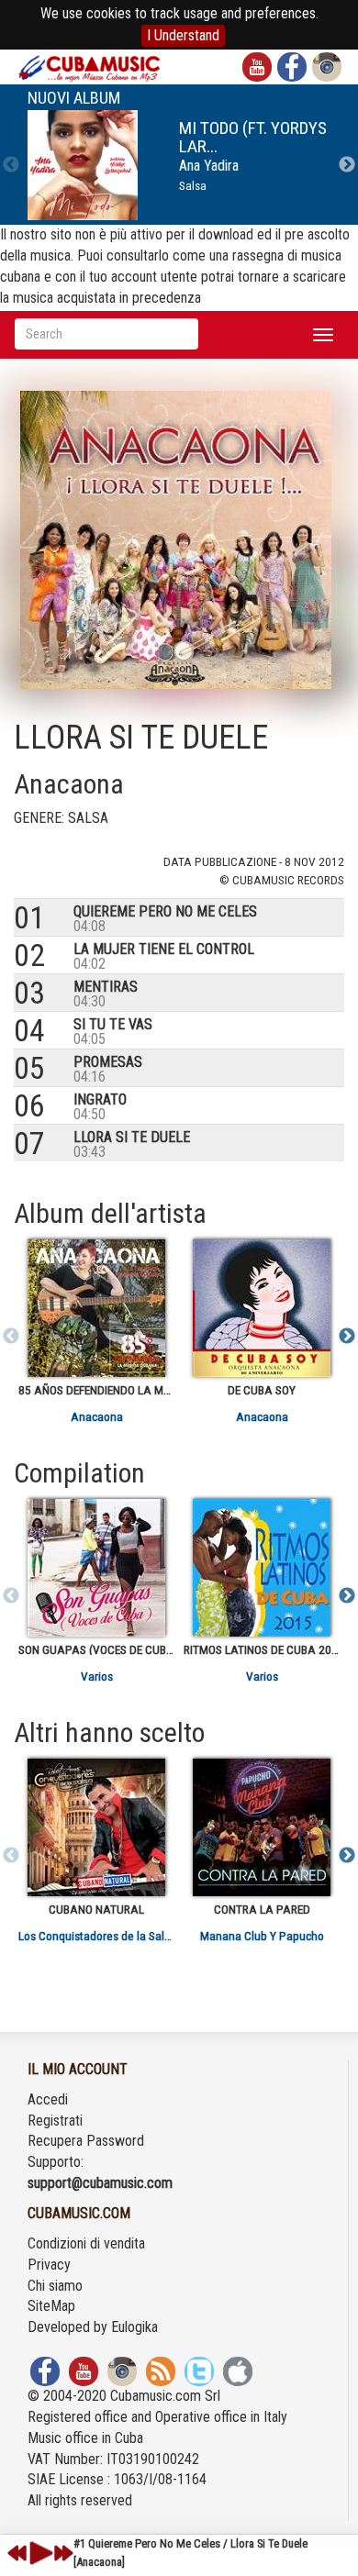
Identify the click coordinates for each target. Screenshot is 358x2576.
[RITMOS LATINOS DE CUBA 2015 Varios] (262, 1568)
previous (17, 2553)
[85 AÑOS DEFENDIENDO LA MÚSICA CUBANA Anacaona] (96, 1308)
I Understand (183, 35)
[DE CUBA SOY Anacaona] (262, 1308)
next (63, 2553)
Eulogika (134, 2327)
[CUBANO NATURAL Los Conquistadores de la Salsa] (96, 1827)
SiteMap (51, 2306)
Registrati (55, 2121)
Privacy (49, 2265)
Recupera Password (86, 2141)
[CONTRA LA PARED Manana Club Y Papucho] (262, 1827)
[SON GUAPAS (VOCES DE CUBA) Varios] (96, 1568)
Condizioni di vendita (86, 2243)
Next (347, 165)
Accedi (48, 2099)
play (39, 2553)
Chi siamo (55, 2286)
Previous (11, 165)
